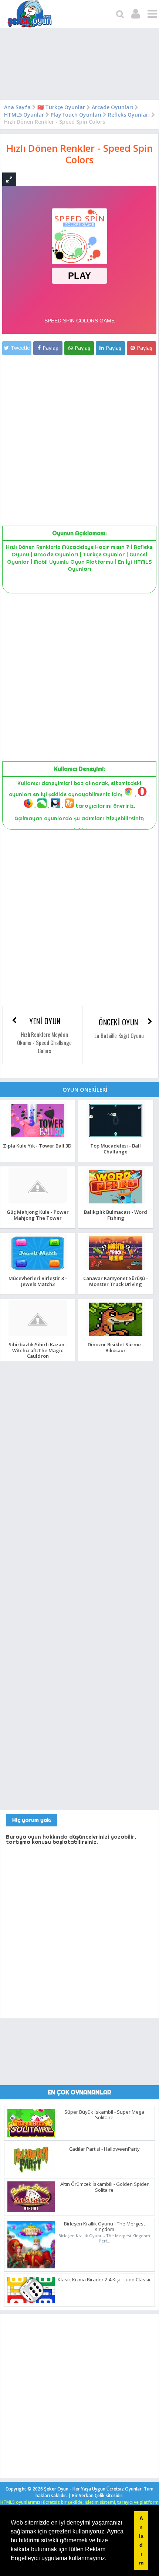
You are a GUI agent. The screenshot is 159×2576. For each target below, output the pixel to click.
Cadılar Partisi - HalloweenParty (104, 2149)
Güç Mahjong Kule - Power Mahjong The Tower (38, 1215)
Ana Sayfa (17, 107)
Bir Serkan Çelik (98, 2495)
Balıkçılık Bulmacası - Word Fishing (116, 1215)
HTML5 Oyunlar (24, 115)
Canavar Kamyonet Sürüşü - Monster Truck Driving (116, 1281)
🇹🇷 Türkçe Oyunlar (61, 107)
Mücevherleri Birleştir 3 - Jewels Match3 (38, 1281)
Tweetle (20, 348)
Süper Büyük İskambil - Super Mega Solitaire (104, 2115)
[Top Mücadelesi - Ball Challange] (116, 1137)
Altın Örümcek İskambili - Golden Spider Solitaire (104, 2187)
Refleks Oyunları (129, 115)
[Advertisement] (79, 66)
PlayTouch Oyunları (76, 115)
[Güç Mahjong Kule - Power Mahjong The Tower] (38, 1203)
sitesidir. (115, 2495)
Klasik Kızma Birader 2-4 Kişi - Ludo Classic (104, 2279)
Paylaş (50, 348)
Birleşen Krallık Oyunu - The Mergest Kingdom (104, 2227)
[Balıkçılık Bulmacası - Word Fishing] (116, 1203)
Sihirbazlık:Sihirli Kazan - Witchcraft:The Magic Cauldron (38, 1350)
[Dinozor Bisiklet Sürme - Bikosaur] (116, 1336)
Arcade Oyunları (112, 107)
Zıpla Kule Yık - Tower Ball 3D (37, 1146)
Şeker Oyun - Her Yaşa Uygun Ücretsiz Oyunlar (93, 2489)
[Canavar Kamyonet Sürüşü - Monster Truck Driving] (116, 1269)
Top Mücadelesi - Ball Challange (116, 1148)
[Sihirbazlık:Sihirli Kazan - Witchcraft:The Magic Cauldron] (38, 1336)
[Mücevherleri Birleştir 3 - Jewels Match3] (38, 1269)
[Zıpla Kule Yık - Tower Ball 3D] (38, 1137)
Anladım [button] (141, 2540)
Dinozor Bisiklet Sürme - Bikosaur (116, 1347)
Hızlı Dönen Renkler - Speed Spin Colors (79, 154)
